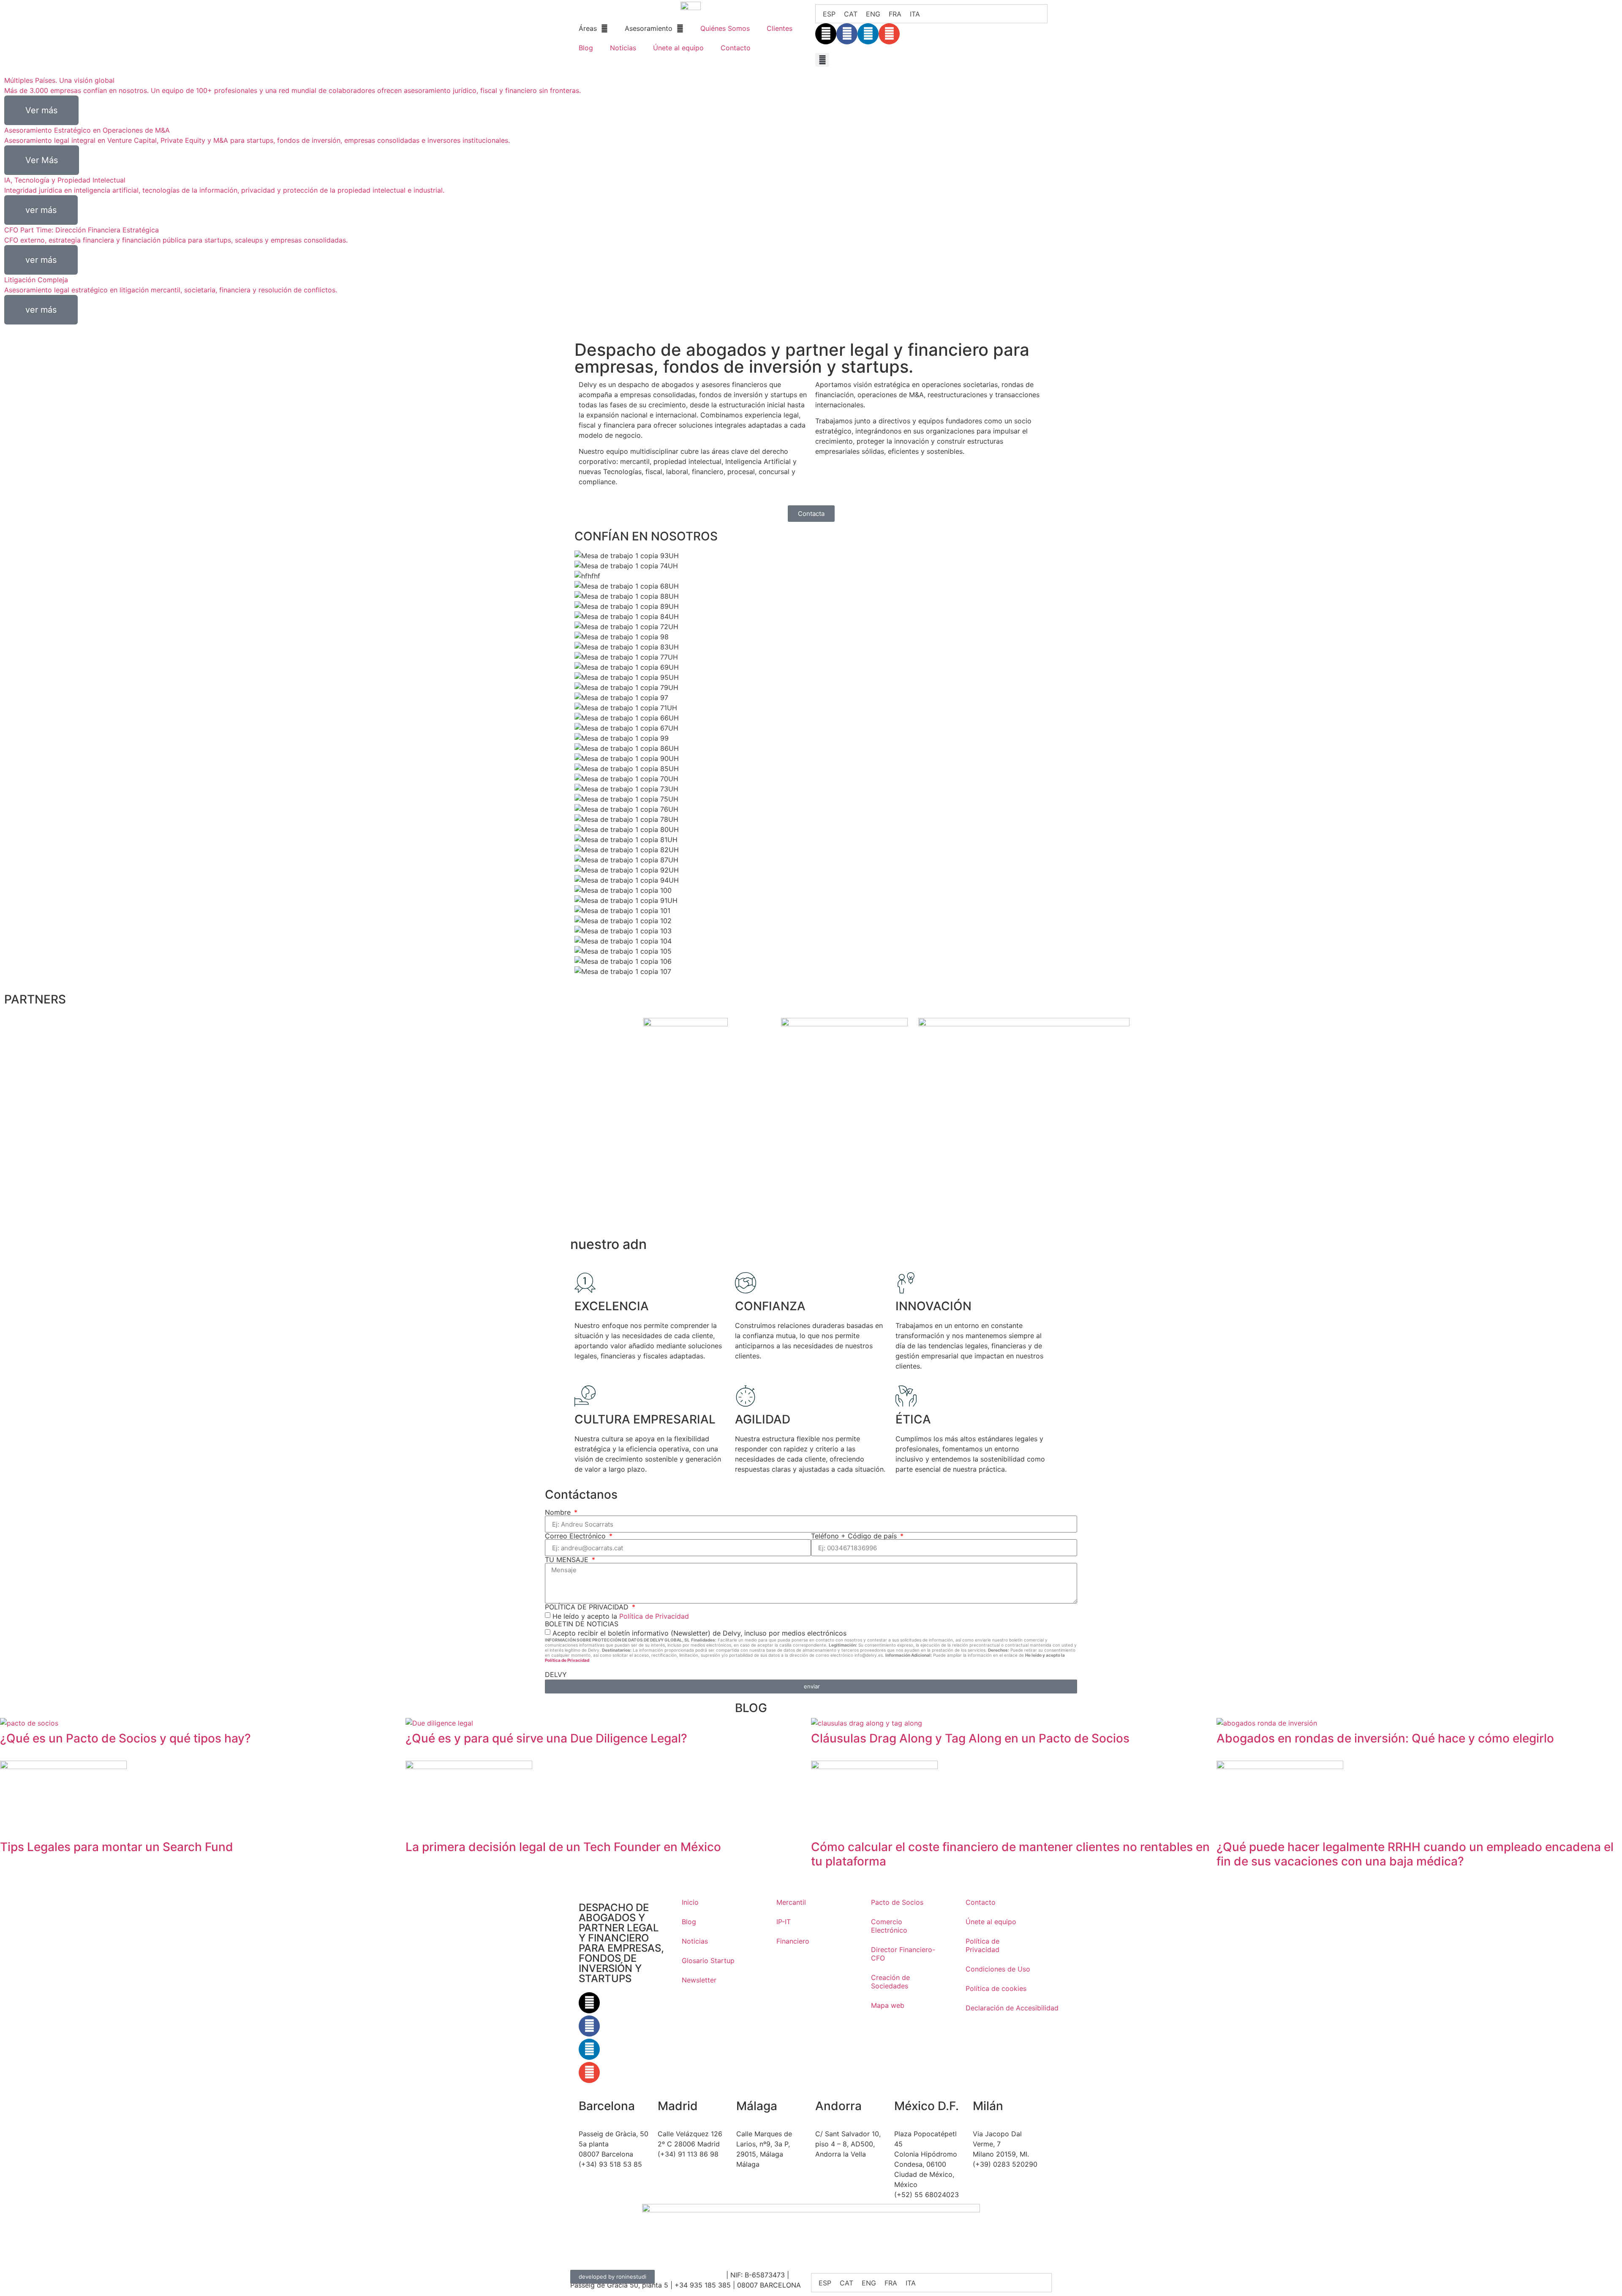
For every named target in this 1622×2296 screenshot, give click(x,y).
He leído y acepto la (621, 1616)
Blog (586, 48)
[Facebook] (847, 34)
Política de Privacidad (654, 1616)
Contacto (736, 48)
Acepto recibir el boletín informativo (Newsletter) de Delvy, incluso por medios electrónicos (699, 1633)
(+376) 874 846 (841, 2170)
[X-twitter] (826, 34)
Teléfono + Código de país (855, 1536)
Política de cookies (996, 1988)
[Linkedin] (868, 34)
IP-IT (784, 1922)
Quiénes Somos (725, 28)
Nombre (559, 1512)
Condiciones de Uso (998, 1969)
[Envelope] (889, 34)
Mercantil (791, 1902)
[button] (822, 60)
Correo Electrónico (576, 1536)
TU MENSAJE (568, 1560)
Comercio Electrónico (889, 1926)
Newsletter (699, 1980)
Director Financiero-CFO (903, 1954)
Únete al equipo (678, 48)
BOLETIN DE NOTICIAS (582, 1624)
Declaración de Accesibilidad (1004, 2008)
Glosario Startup (708, 1961)
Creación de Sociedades (890, 1982)
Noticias (623, 48)
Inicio (690, 1902)
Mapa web (888, 2005)
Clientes (780, 28)
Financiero (793, 1941)
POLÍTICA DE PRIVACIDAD (588, 1607)
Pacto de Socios (897, 1902)
